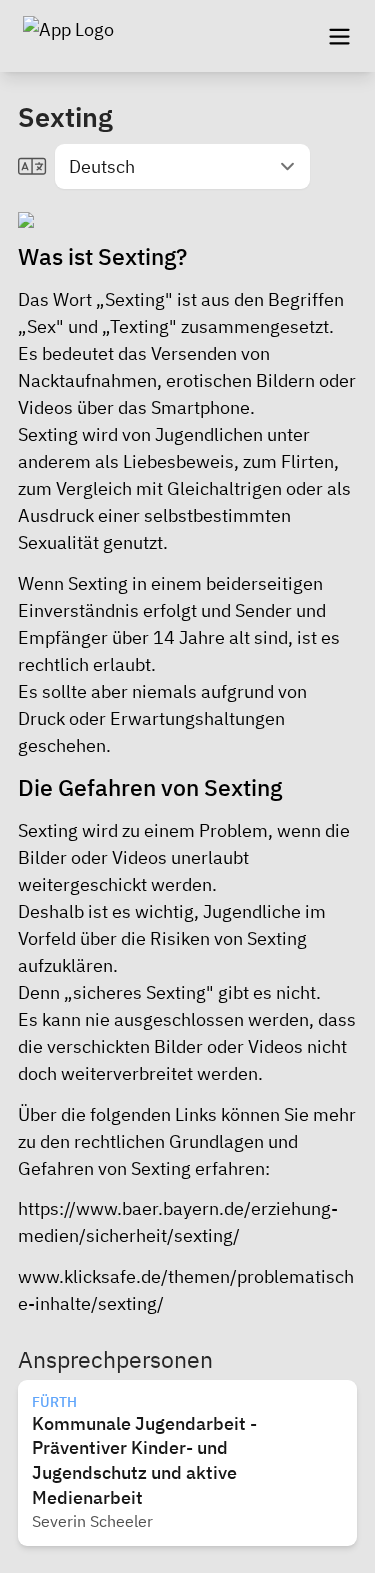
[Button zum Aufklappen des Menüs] (339, 36)
